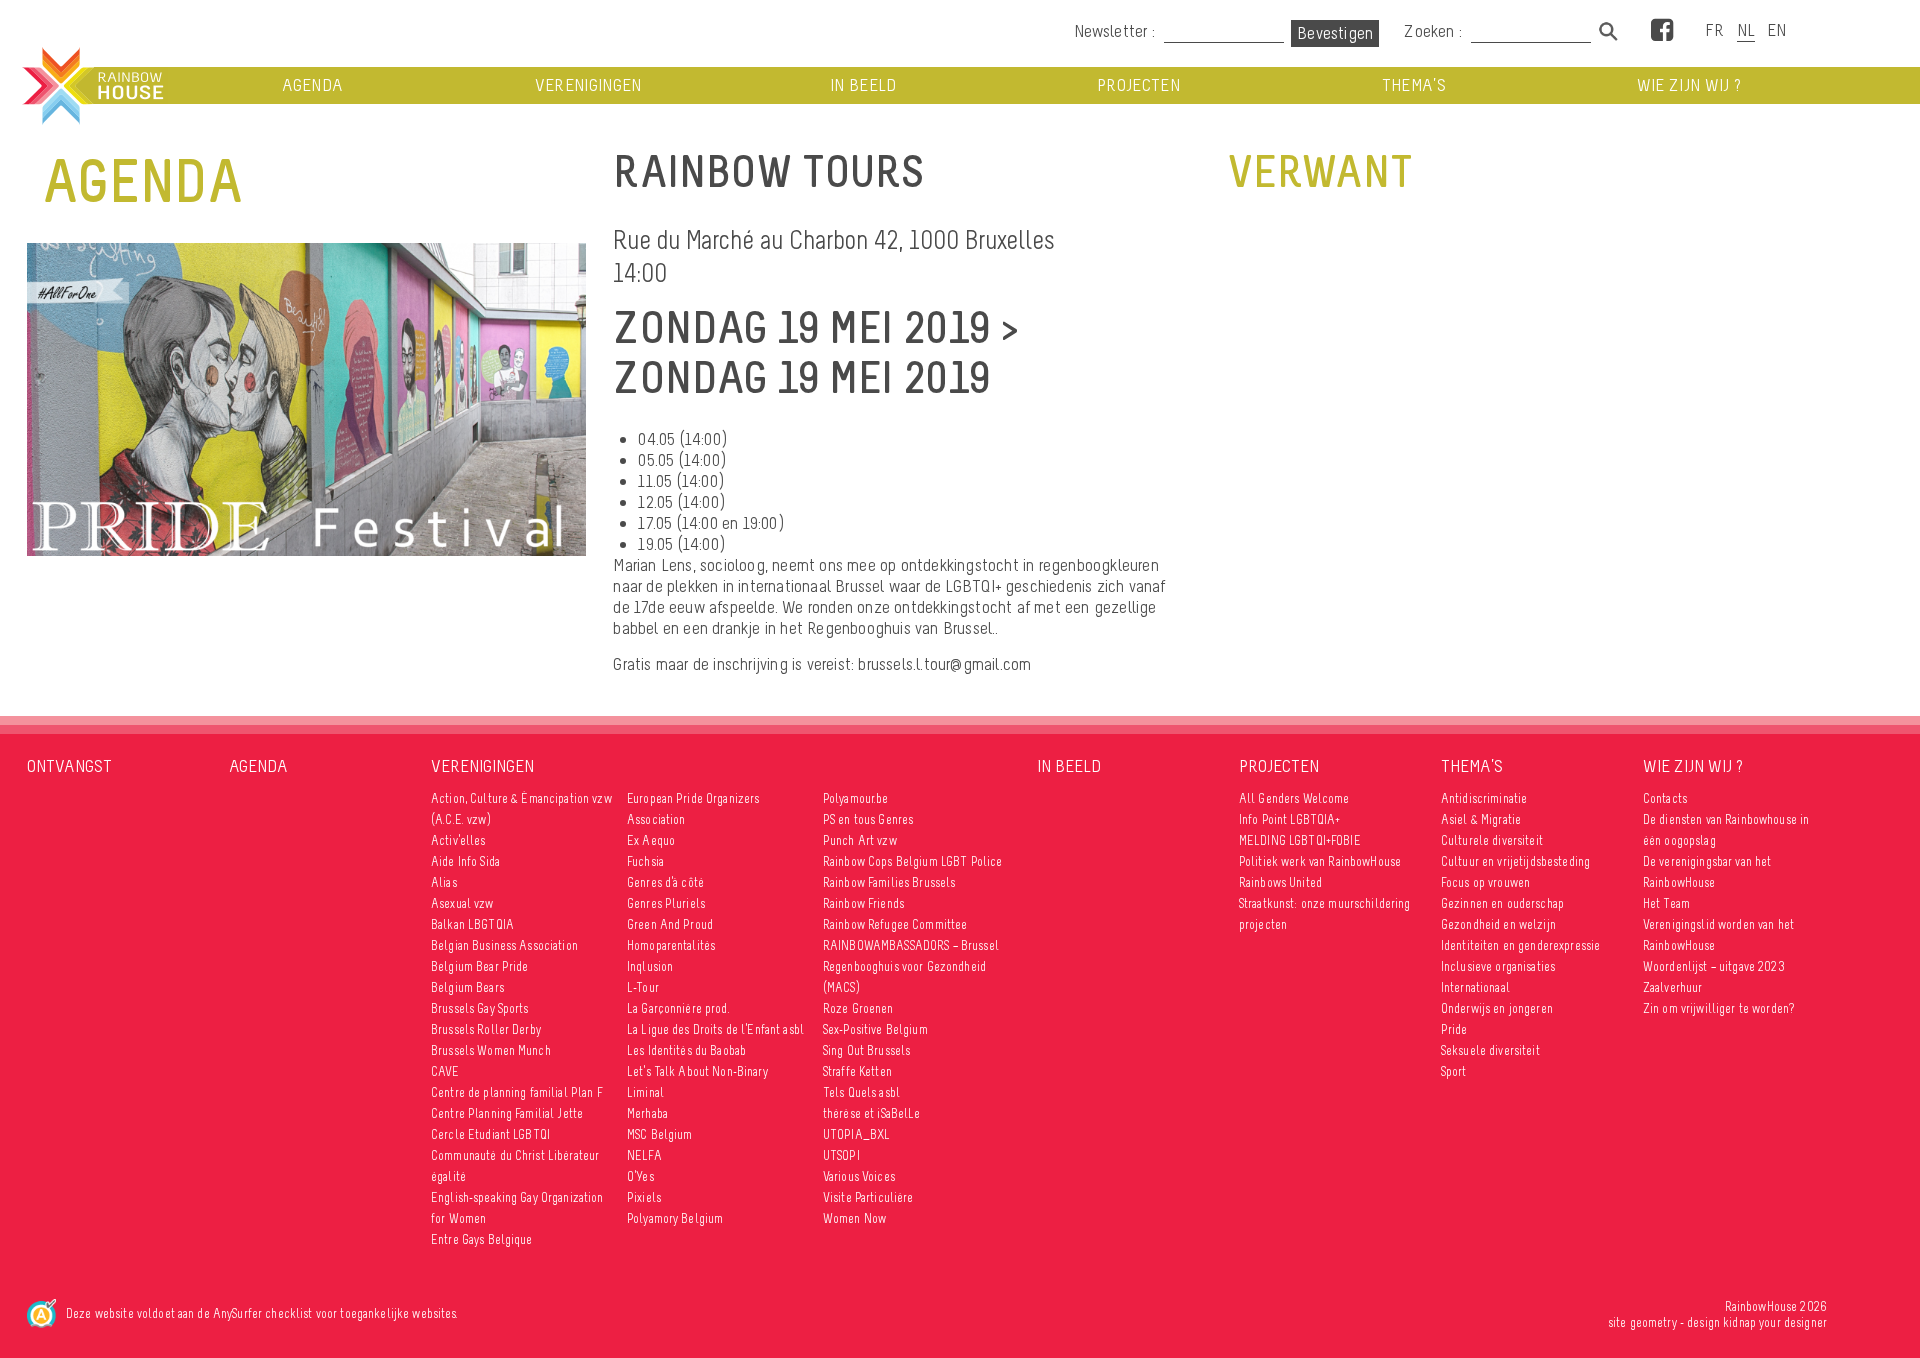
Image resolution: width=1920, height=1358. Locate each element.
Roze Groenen (858, 1008)
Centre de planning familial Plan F (517, 1092)
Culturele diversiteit (1492, 840)
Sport (1454, 1071)
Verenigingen (588, 85)
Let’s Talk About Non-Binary (697, 1071)
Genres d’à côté (665, 882)
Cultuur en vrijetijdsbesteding (1515, 861)
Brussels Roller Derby (486, 1029)
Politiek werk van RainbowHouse (1320, 861)
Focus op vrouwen (1485, 882)
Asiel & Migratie (1481, 819)
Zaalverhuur (1673, 987)
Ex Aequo (651, 840)
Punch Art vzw (860, 840)
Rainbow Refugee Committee (895, 924)
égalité (448, 1176)
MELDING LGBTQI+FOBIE (1300, 840)
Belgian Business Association (504, 945)
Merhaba (647, 1113)
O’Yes (640, 1176)
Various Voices (859, 1176)
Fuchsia (645, 861)
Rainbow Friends (863, 903)
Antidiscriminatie (1484, 798)
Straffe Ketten (857, 1071)
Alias (444, 882)
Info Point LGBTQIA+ (1290, 819)
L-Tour (643, 987)
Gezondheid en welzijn (1498, 924)
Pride (1454, 1029)
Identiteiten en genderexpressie (1520, 945)
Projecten (1138, 85)
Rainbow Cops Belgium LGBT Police (914, 861)
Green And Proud (670, 924)
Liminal (645, 1092)
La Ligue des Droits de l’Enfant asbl (715, 1029)
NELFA (644, 1155)
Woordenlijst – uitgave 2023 (1714, 966)
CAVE (445, 1071)
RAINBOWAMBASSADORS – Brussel (911, 945)
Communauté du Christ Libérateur (515, 1155)
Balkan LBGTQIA (472, 924)
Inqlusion (650, 966)
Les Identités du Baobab (686, 1050)
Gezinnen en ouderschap (1502, 903)
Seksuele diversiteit (1490, 1050)
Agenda (312, 85)
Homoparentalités (671, 945)
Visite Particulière (868, 1197)
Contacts (1665, 798)
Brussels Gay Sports (480, 1008)
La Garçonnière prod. (678, 1008)
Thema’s (1414, 85)
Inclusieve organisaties (1498, 966)
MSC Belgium (660, 1134)
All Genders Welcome (1294, 798)
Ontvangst (69, 766)
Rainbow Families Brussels (889, 882)
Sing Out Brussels (866, 1050)
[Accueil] (91, 86)
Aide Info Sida (465, 861)
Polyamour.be (856, 798)
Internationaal (1475, 987)
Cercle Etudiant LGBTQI (490, 1134)
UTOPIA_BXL (856, 1134)
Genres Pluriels (666, 903)
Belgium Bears (467, 987)
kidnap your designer (1775, 1322)
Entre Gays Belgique (482, 1239)
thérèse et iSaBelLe (872, 1113)
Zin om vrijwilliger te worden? (1718, 1008)
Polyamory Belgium (675, 1218)
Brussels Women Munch (491, 1050)
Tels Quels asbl (861, 1092)
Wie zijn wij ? (1689, 85)
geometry (1653, 1322)
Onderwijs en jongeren (1497, 1008)
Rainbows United (1280, 882)
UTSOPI (841, 1155)
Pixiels (644, 1197)
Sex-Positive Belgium (875, 1029)
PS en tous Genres (868, 819)
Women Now (854, 1218)
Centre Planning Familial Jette (507, 1113)
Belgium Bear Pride (480, 966)
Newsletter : (1114, 31)
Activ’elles (458, 840)
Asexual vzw (462, 903)
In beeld (863, 85)
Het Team (1666, 903)
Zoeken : (1435, 31)
